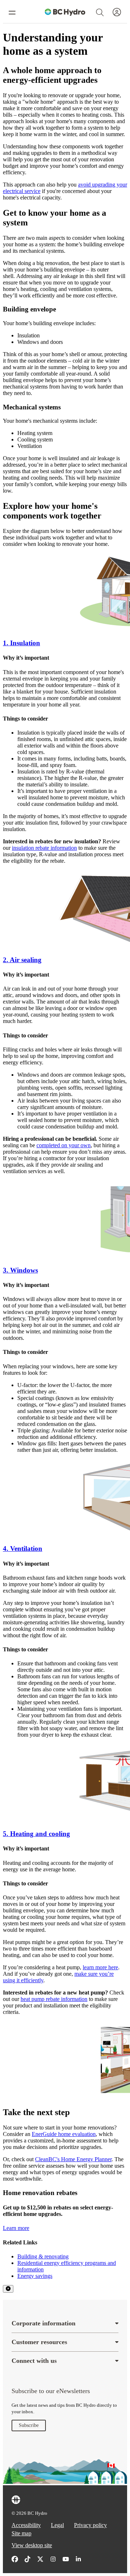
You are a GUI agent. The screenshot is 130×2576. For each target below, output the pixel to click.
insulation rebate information (44, 848)
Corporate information (44, 2323)
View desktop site (32, 2545)
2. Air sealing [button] (22, 960)
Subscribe (29, 2425)
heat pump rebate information (54, 1999)
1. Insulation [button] (21, 643)
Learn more (16, 2228)
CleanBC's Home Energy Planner (73, 2159)
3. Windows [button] (20, 1270)
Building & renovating (43, 2256)
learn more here (100, 1967)
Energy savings (35, 2276)
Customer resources (39, 2342)
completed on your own (64, 1145)
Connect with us (34, 2361)
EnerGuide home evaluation (64, 2134)
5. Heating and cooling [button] (36, 1834)
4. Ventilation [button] (23, 1549)
